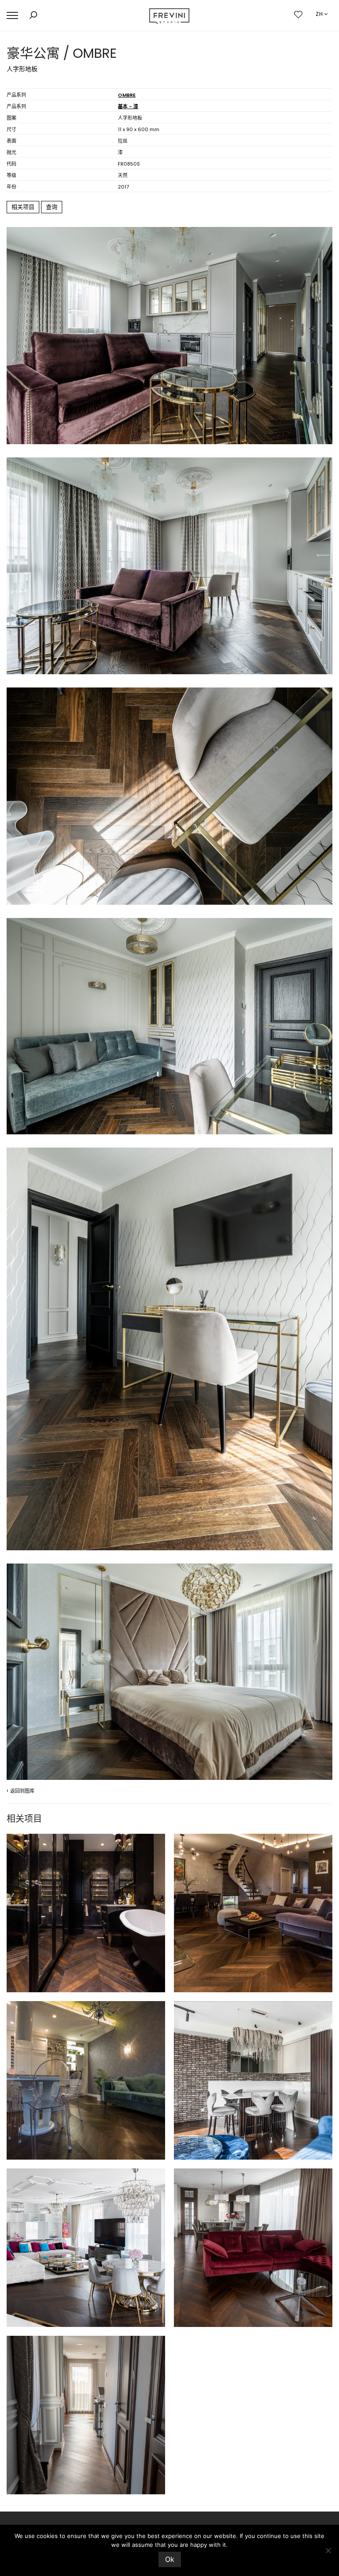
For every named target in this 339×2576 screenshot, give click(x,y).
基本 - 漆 (128, 106)
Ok (170, 2559)
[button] (12, 16)
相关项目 (23, 207)
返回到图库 (21, 1790)
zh (319, 14)
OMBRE (127, 95)
